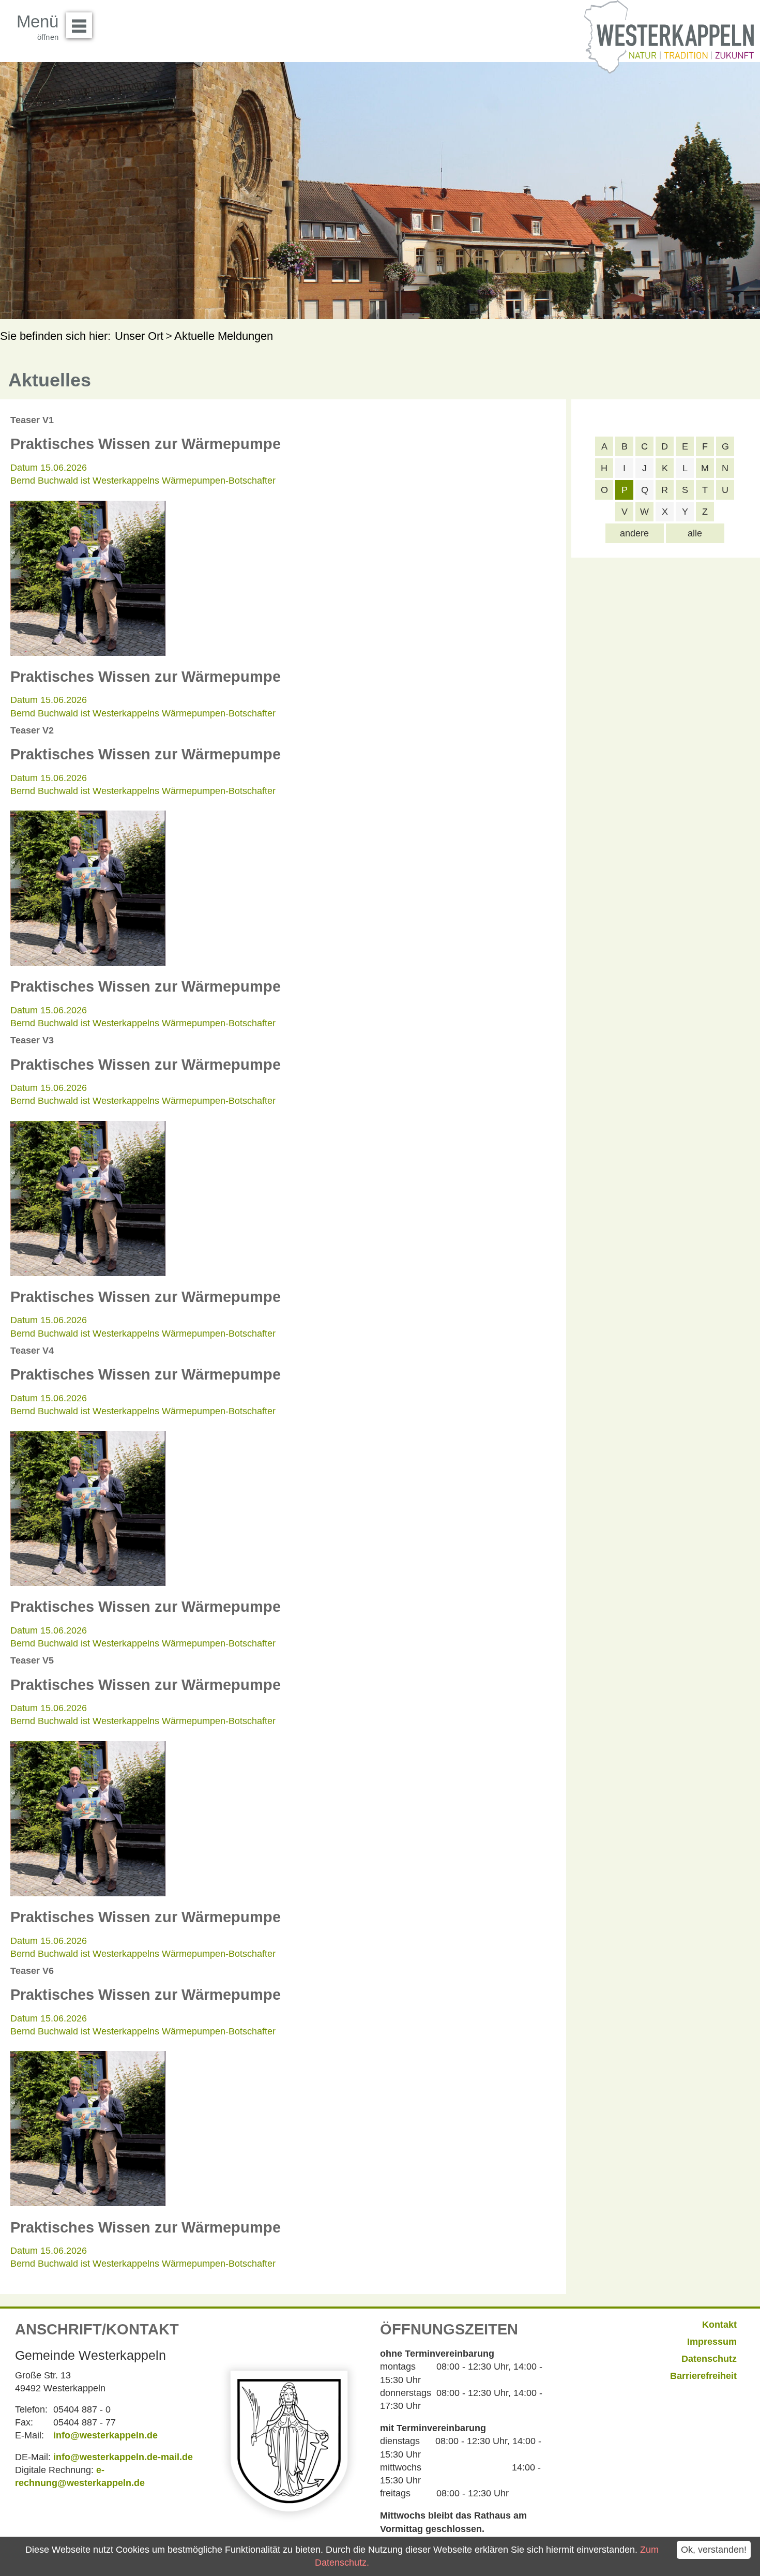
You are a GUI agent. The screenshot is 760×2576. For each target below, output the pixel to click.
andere (634, 533)
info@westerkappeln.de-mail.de (123, 2457)
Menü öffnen (79, 25)
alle (695, 533)
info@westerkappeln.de (105, 2435)
